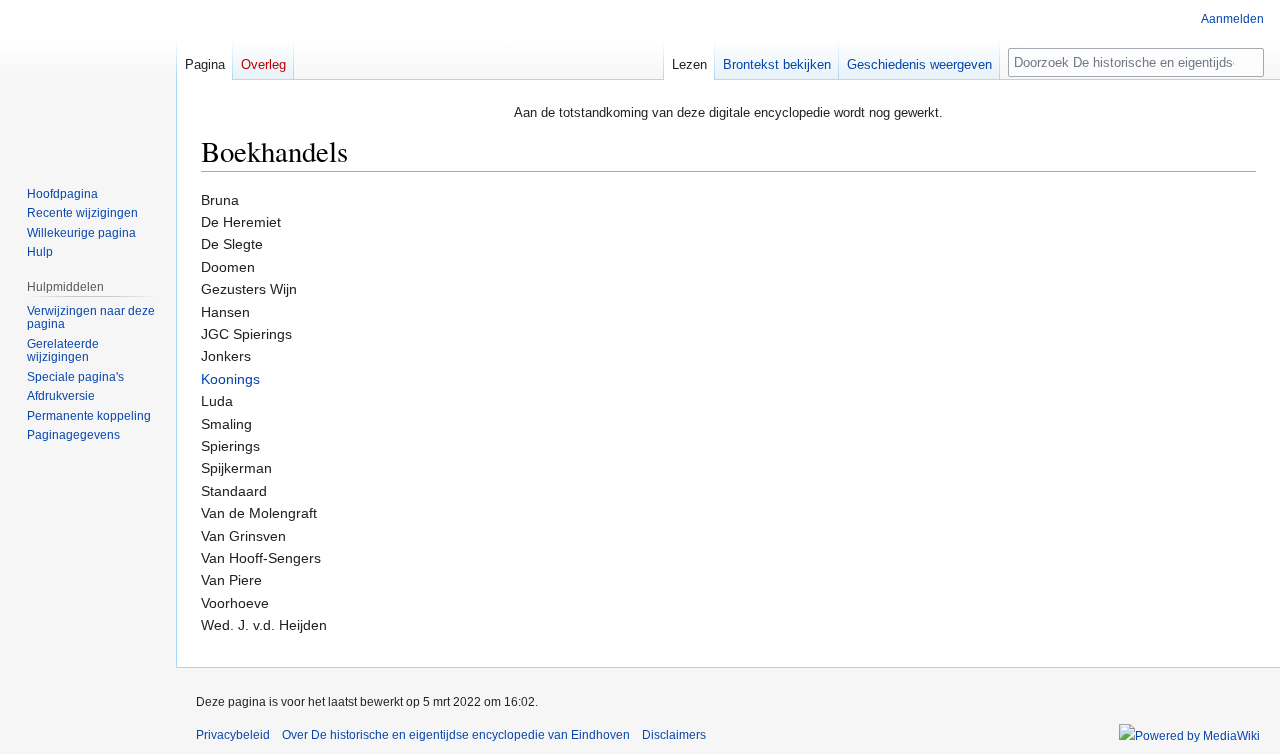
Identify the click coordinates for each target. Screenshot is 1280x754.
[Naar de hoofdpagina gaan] (88, 80)
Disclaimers (674, 735)
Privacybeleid (233, 735)
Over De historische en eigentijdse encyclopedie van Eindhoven (456, 735)
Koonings (230, 379)
